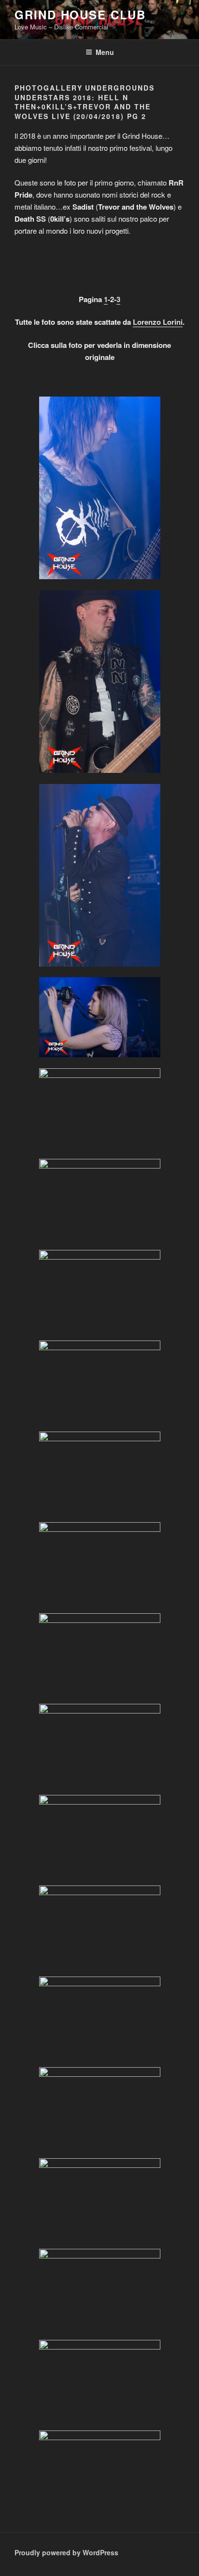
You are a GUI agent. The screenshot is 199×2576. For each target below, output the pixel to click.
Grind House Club (80, 14)
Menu (105, 52)
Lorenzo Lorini (158, 322)
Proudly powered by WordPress (66, 2552)
